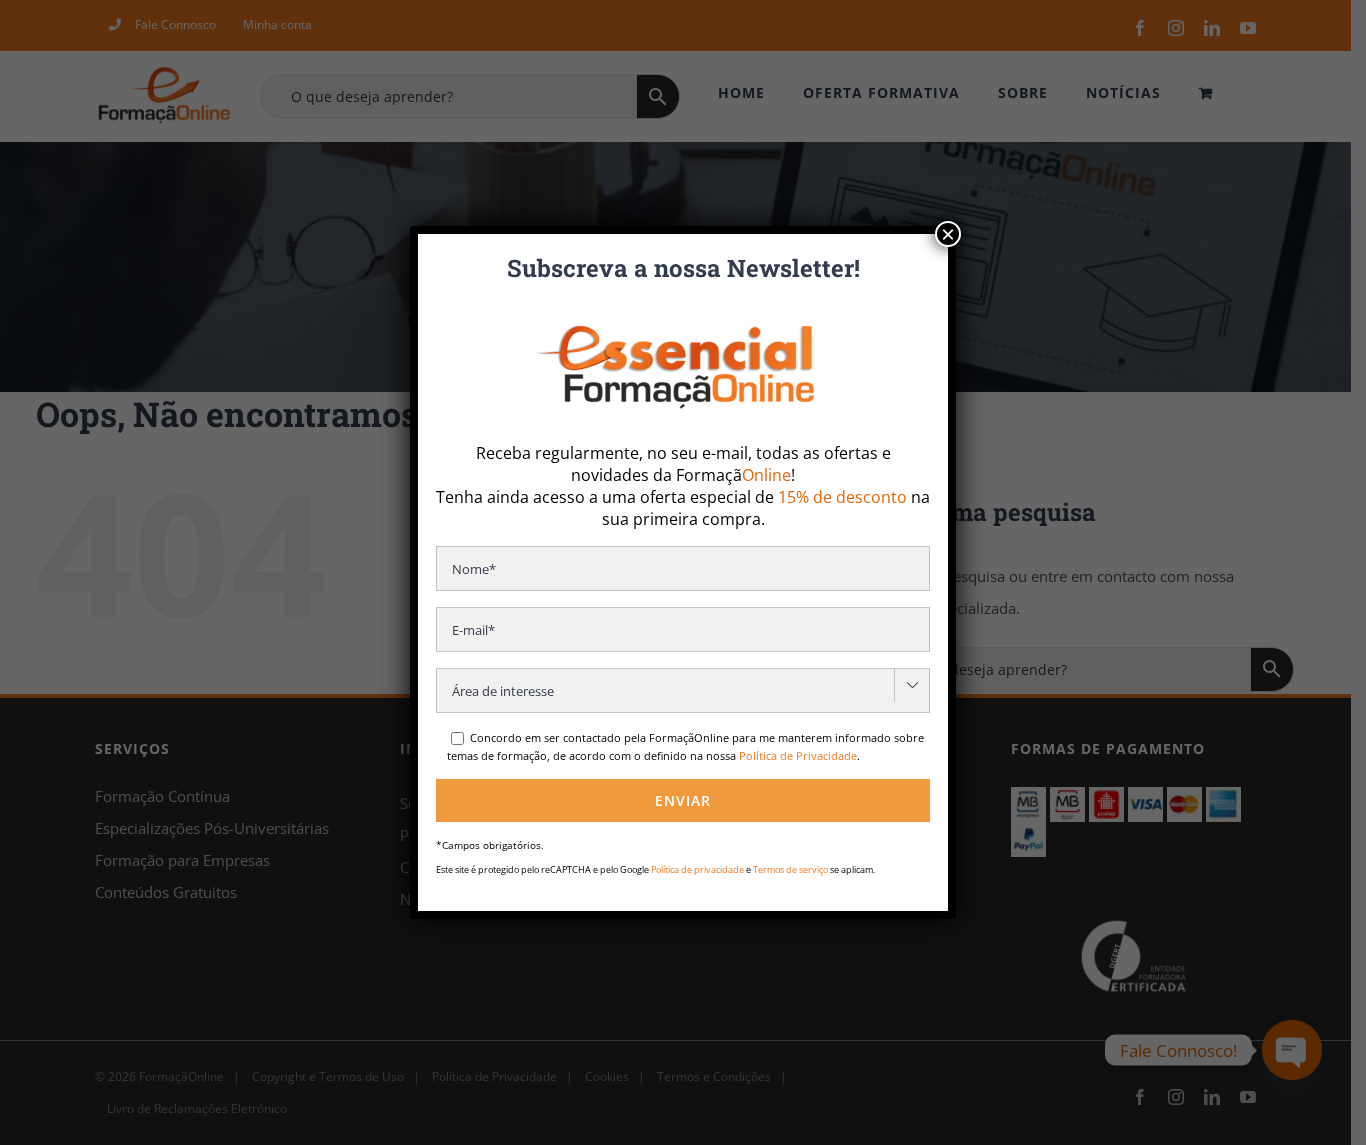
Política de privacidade (697, 869)
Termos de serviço (790, 869)
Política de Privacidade (798, 755)
